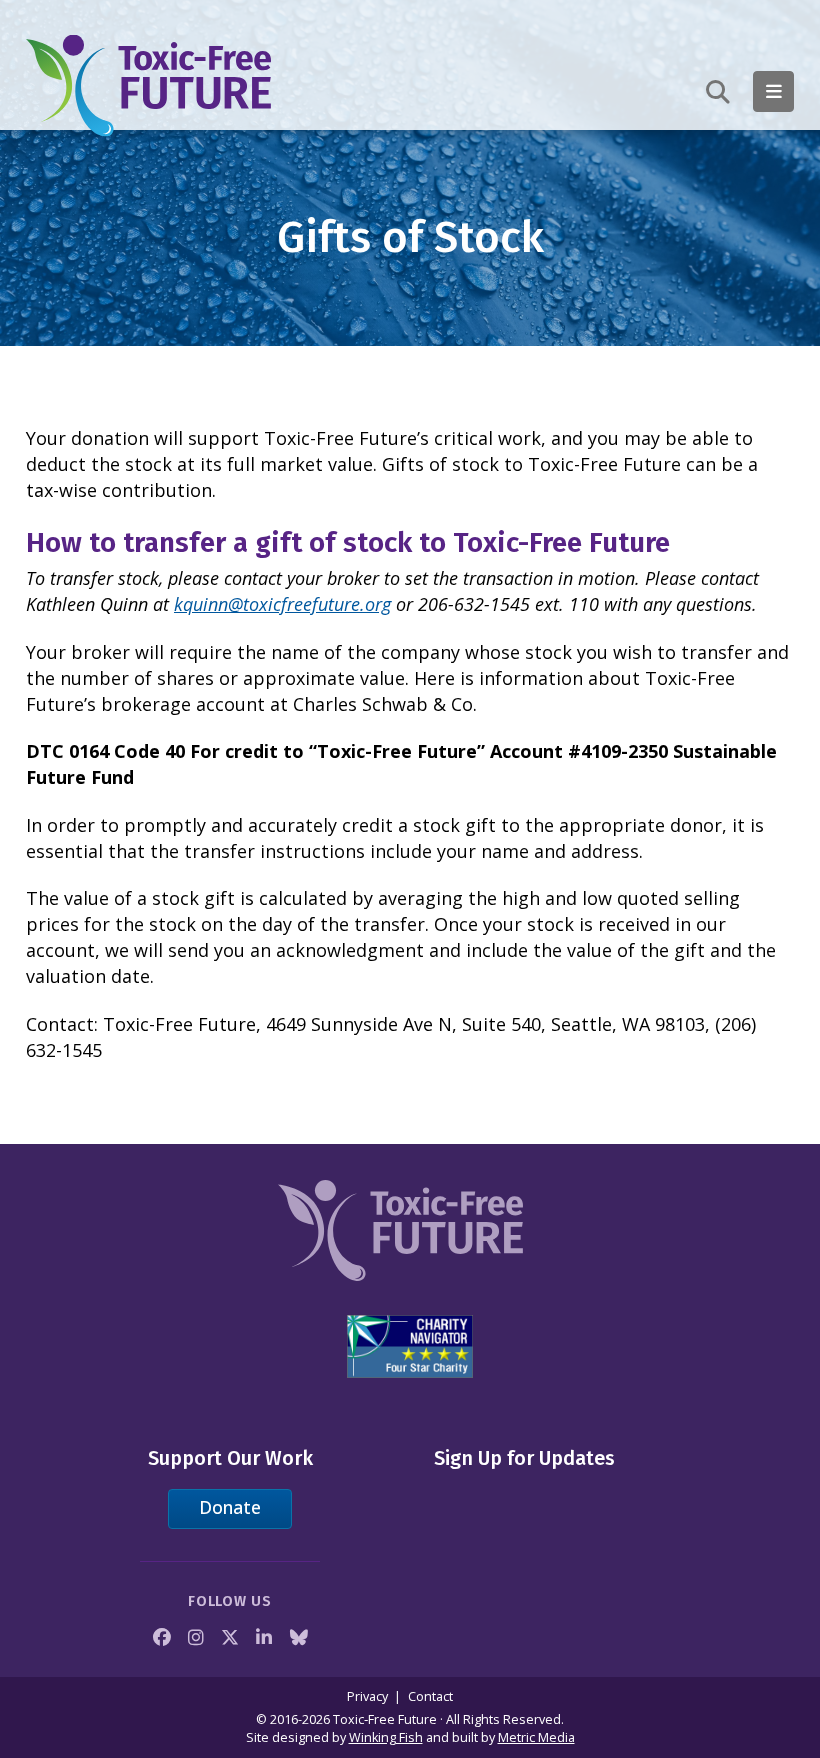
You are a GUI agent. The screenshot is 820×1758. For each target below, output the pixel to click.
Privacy (367, 1696)
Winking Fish (386, 1737)
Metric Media (536, 1737)
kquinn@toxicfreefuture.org (282, 604)
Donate (230, 1507)
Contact (430, 1696)
